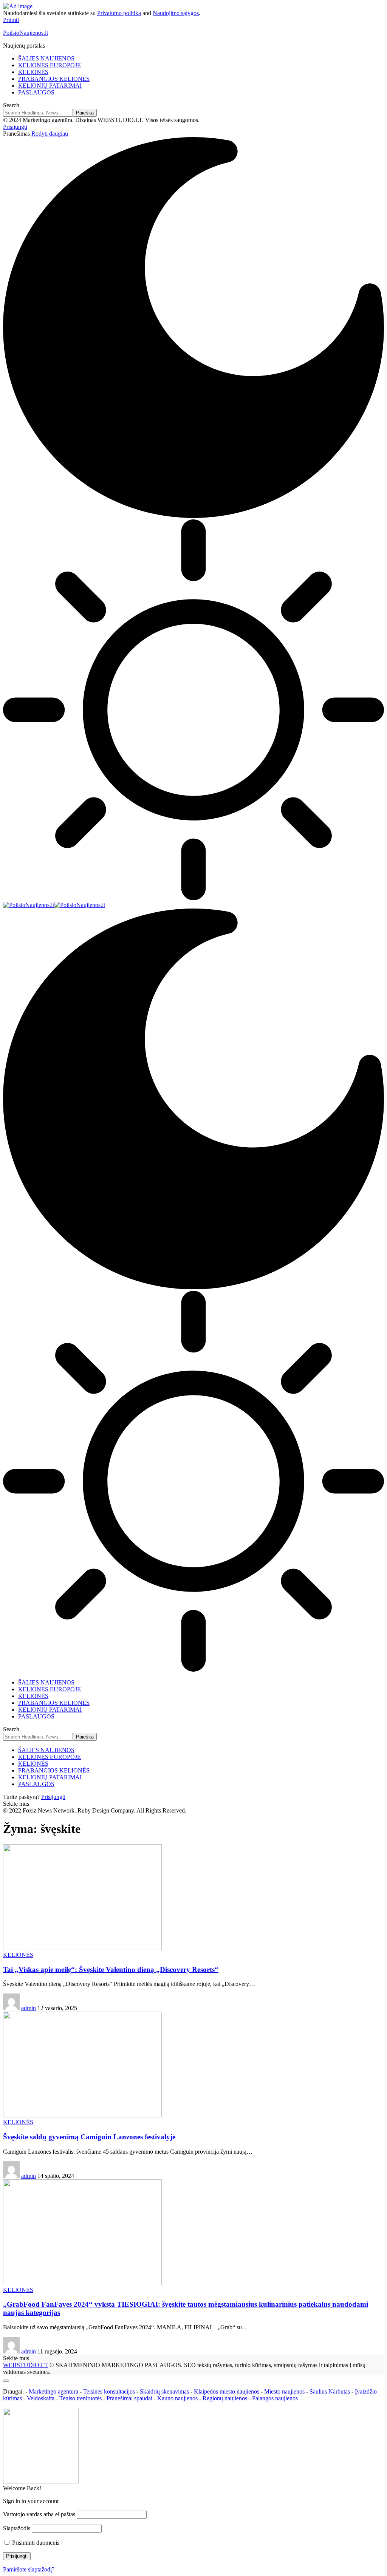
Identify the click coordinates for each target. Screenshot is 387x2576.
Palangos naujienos (275, 2398)
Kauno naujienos (177, 2398)
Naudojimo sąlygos (176, 13)
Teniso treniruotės (80, 2398)
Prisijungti (53, 1797)
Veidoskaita (41, 2398)
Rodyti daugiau (50, 134)
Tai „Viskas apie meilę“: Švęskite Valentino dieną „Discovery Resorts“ (111, 1969)
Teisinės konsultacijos (109, 2391)
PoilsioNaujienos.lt (26, 33)
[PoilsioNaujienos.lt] (54, 905)
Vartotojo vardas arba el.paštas (39, 2514)
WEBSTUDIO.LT (26, 2365)
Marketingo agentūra (53, 2391)
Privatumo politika (119, 13)
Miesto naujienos (284, 2391)
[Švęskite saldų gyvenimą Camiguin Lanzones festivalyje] (82, 2115)
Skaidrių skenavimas (164, 2391)
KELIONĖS (18, 1955)
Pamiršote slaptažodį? (29, 2569)
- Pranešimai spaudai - (130, 2398)
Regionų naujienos (225, 2398)
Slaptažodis (17, 2528)
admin (29, 2008)
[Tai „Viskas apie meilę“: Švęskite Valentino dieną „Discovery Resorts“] (82, 1948)
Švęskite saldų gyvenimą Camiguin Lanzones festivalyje (89, 2137)
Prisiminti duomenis (35, 2543)
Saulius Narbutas (330, 2391)
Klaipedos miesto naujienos (227, 2391)
